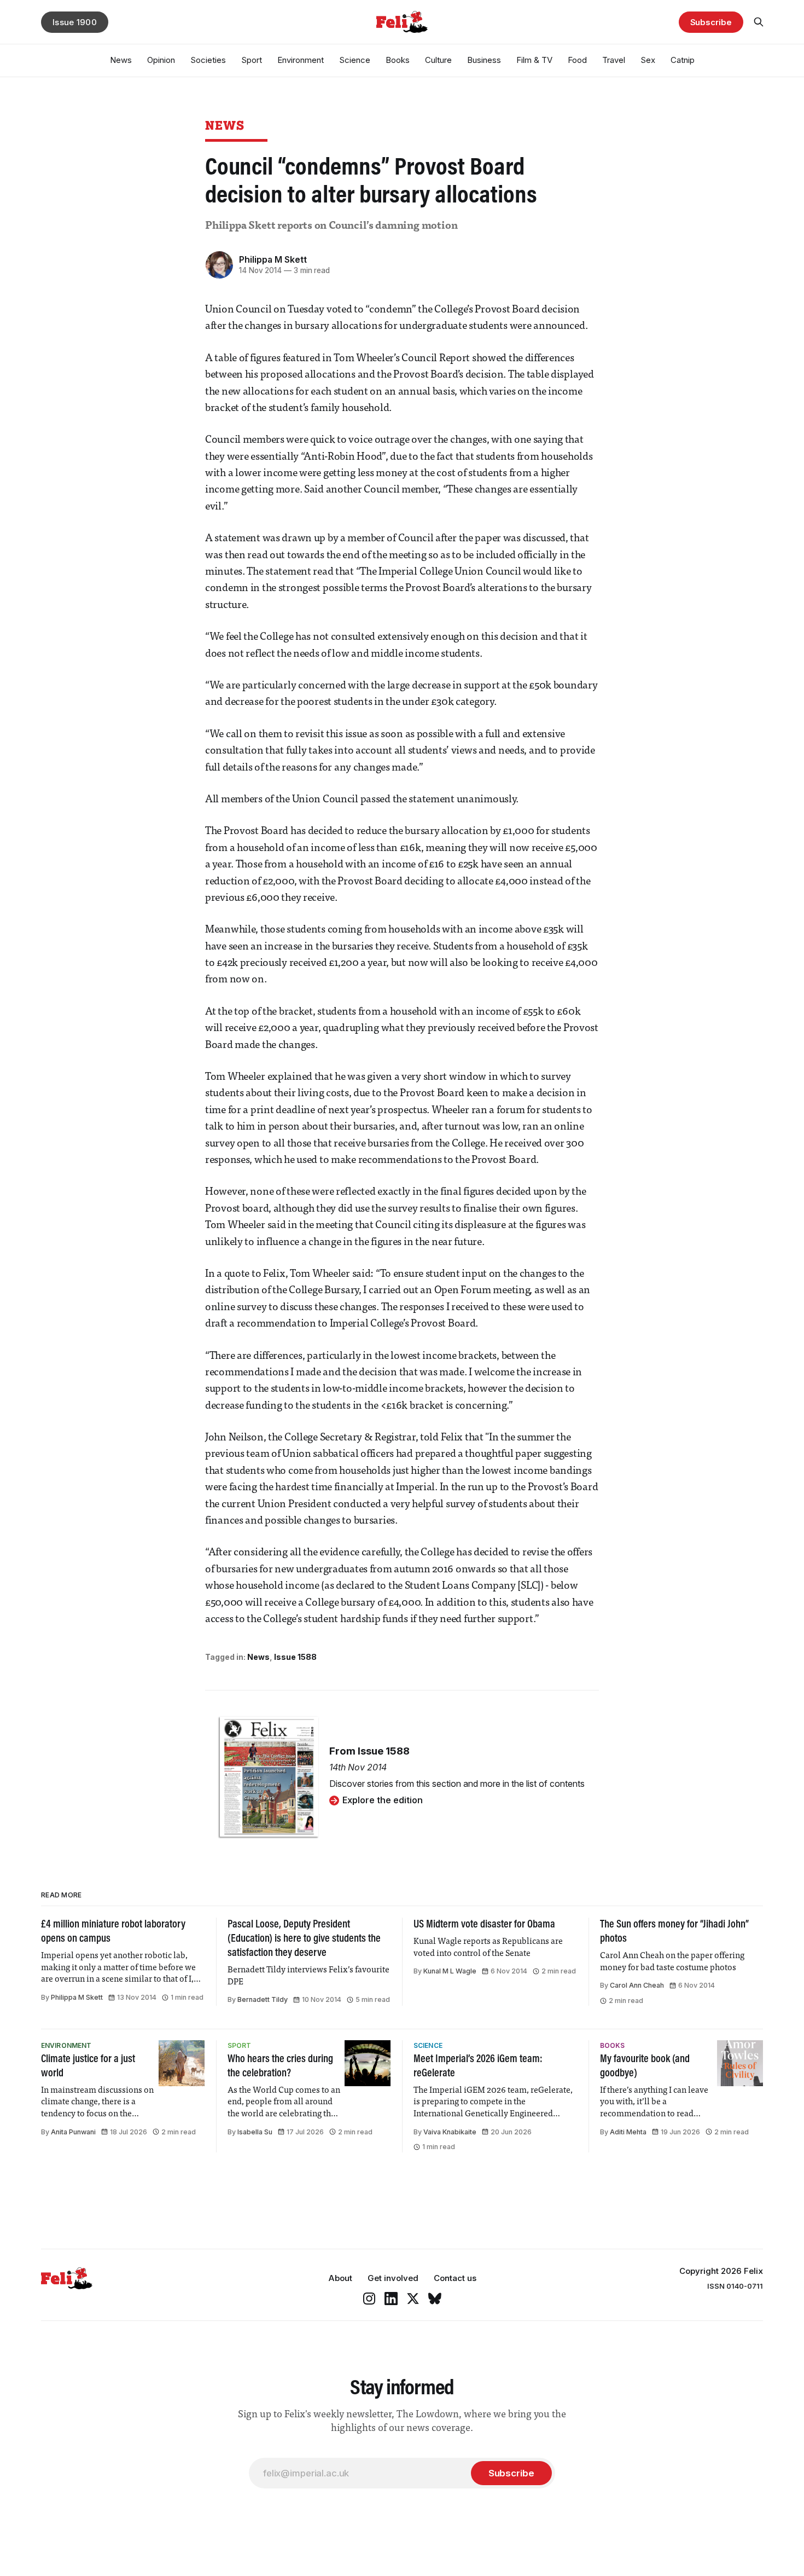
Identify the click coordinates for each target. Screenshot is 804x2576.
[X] (413, 2299)
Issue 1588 (295, 1657)
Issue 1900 (75, 22)
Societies (208, 60)
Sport (252, 60)
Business (484, 60)
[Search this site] (759, 22)
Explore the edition (383, 1800)
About (340, 2278)
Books (398, 60)
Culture (438, 60)
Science (355, 60)
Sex (648, 60)
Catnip (683, 60)
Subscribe (711, 22)
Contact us (455, 2278)
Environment (301, 60)
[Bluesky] (435, 2299)
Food (577, 60)
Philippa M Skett (273, 259)
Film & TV (534, 60)
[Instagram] (369, 2299)
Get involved (393, 2278)
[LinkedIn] (391, 2299)
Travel (614, 60)
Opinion (161, 60)
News (121, 60)
